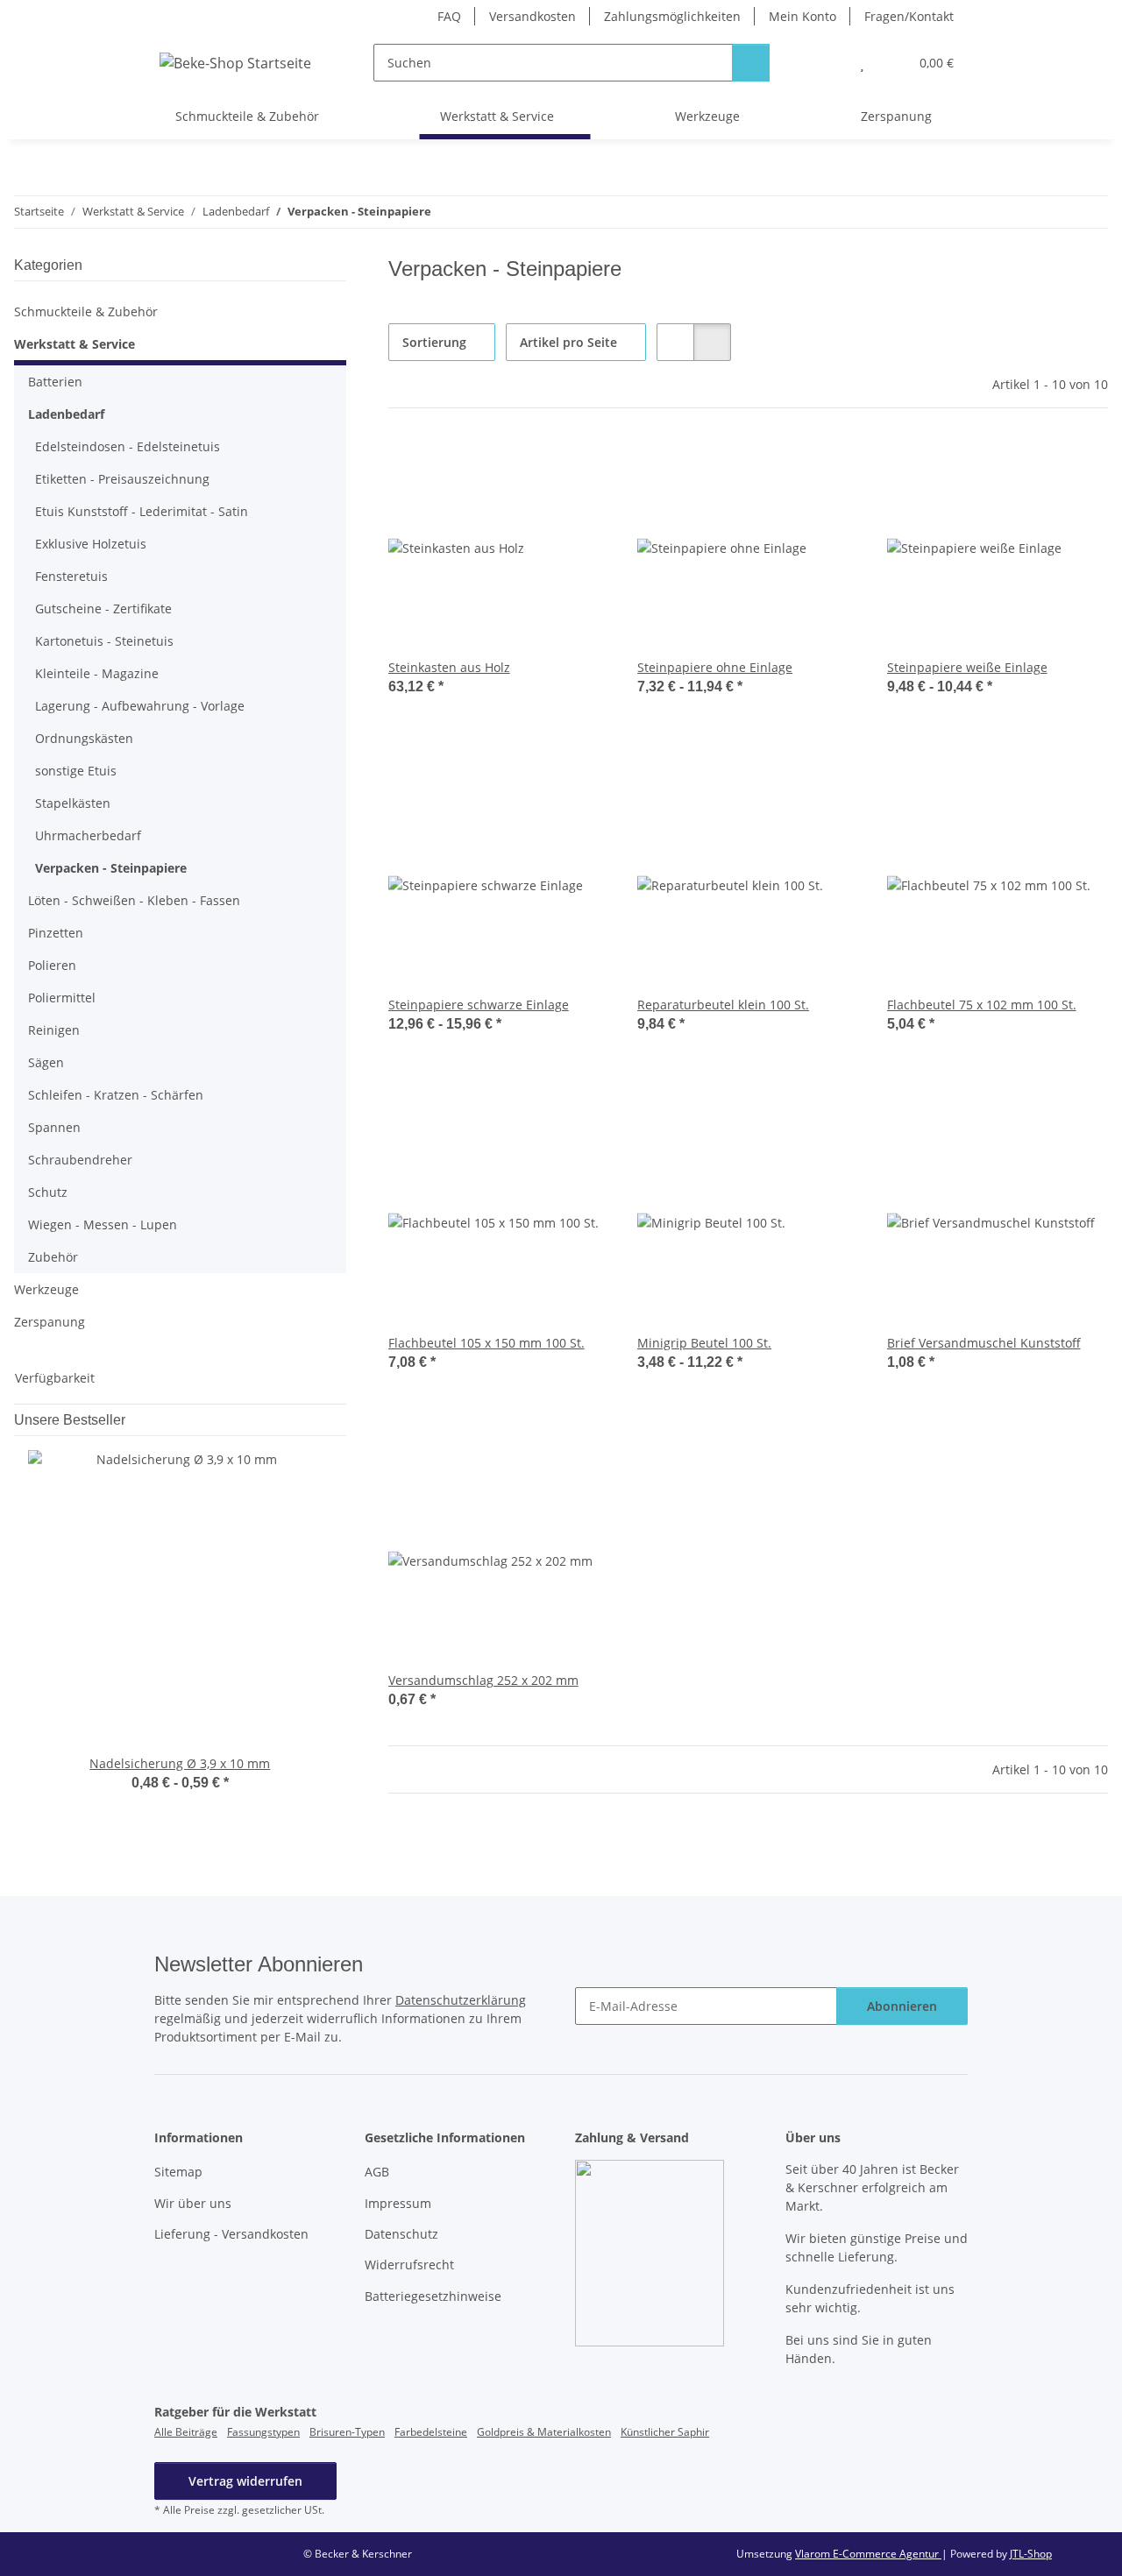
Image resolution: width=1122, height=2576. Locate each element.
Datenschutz (401, 2234)
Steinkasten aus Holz (449, 667)
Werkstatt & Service (75, 344)
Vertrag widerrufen (245, 2481)
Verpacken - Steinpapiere (111, 868)
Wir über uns (193, 2203)
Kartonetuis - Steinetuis (104, 641)
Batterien (55, 382)
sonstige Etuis (76, 771)
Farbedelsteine (431, 2432)
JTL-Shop (1031, 2554)
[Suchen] (751, 63)
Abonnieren (902, 2006)
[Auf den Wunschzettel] (579, 466)
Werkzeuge (46, 1289)
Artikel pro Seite (568, 342)
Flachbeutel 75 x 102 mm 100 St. (982, 1005)
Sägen (46, 1062)
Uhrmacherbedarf (88, 835)
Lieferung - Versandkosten (231, 2234)
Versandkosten (533, 16)
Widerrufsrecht (409, 2265)
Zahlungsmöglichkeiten (672, 16)
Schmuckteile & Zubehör (86, 311)
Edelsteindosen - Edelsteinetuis (128, 446)
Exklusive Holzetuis (91, 544)
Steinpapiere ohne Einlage (715, 667)
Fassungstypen (263, 2432)
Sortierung (434, 342)
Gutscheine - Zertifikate (103, 609)
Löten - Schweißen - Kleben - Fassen (134, 900)
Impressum (398, 2203)
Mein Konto (802, 16)
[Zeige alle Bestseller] (341, 1420)
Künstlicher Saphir (665, 2432)
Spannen (54, 1127)
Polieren (52, 965)
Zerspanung (50, 1322)
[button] (827, 63)
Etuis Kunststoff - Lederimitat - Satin (142, 511)
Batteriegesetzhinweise (433, 2296)
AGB (377, 2172)
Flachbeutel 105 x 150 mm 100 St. (486, 1343)
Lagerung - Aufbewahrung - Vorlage (140, 706)
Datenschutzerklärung (461, 2000)
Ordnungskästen (84, 738)
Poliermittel (62, 998)
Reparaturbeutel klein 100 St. (723, 1005)
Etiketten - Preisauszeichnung (122, 479)
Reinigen (54, 1030)
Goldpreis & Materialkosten (544, 2432)
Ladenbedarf (66, 414)
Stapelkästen (73, 803)
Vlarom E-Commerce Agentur (868, 2554)
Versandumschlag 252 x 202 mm (483, 1680)
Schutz (48, 1192)
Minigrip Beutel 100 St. (704, 1343)
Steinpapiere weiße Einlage (967, 667)
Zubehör (53, 1257)
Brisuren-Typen (347, 2432)
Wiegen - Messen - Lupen (103, 1224)
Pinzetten (56, 933)
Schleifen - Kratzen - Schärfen (116, 1095)
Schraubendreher (80, 1160)
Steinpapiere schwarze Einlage (479, 1005)
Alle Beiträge (186, 2432)
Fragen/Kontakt (909, 16)
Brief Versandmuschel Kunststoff (984, 1343)
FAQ (449, 16)
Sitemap (178, 2172)
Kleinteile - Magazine (97, 673)
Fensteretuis (71, 576)
